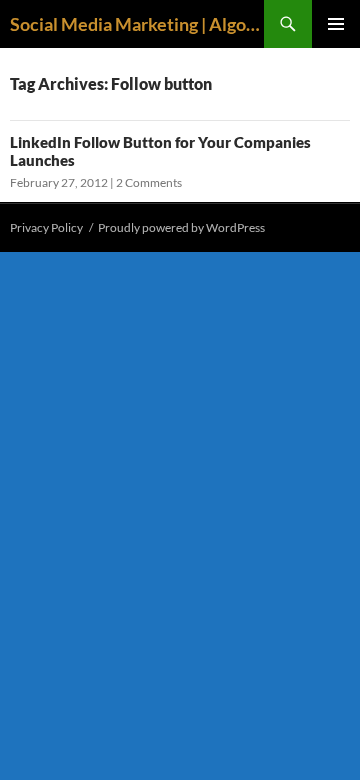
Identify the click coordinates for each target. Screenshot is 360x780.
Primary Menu (336, 24)
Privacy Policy (46, 227)
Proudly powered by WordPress (181, 227)
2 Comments (149, 182)
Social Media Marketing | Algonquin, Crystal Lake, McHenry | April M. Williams (137, 24)
